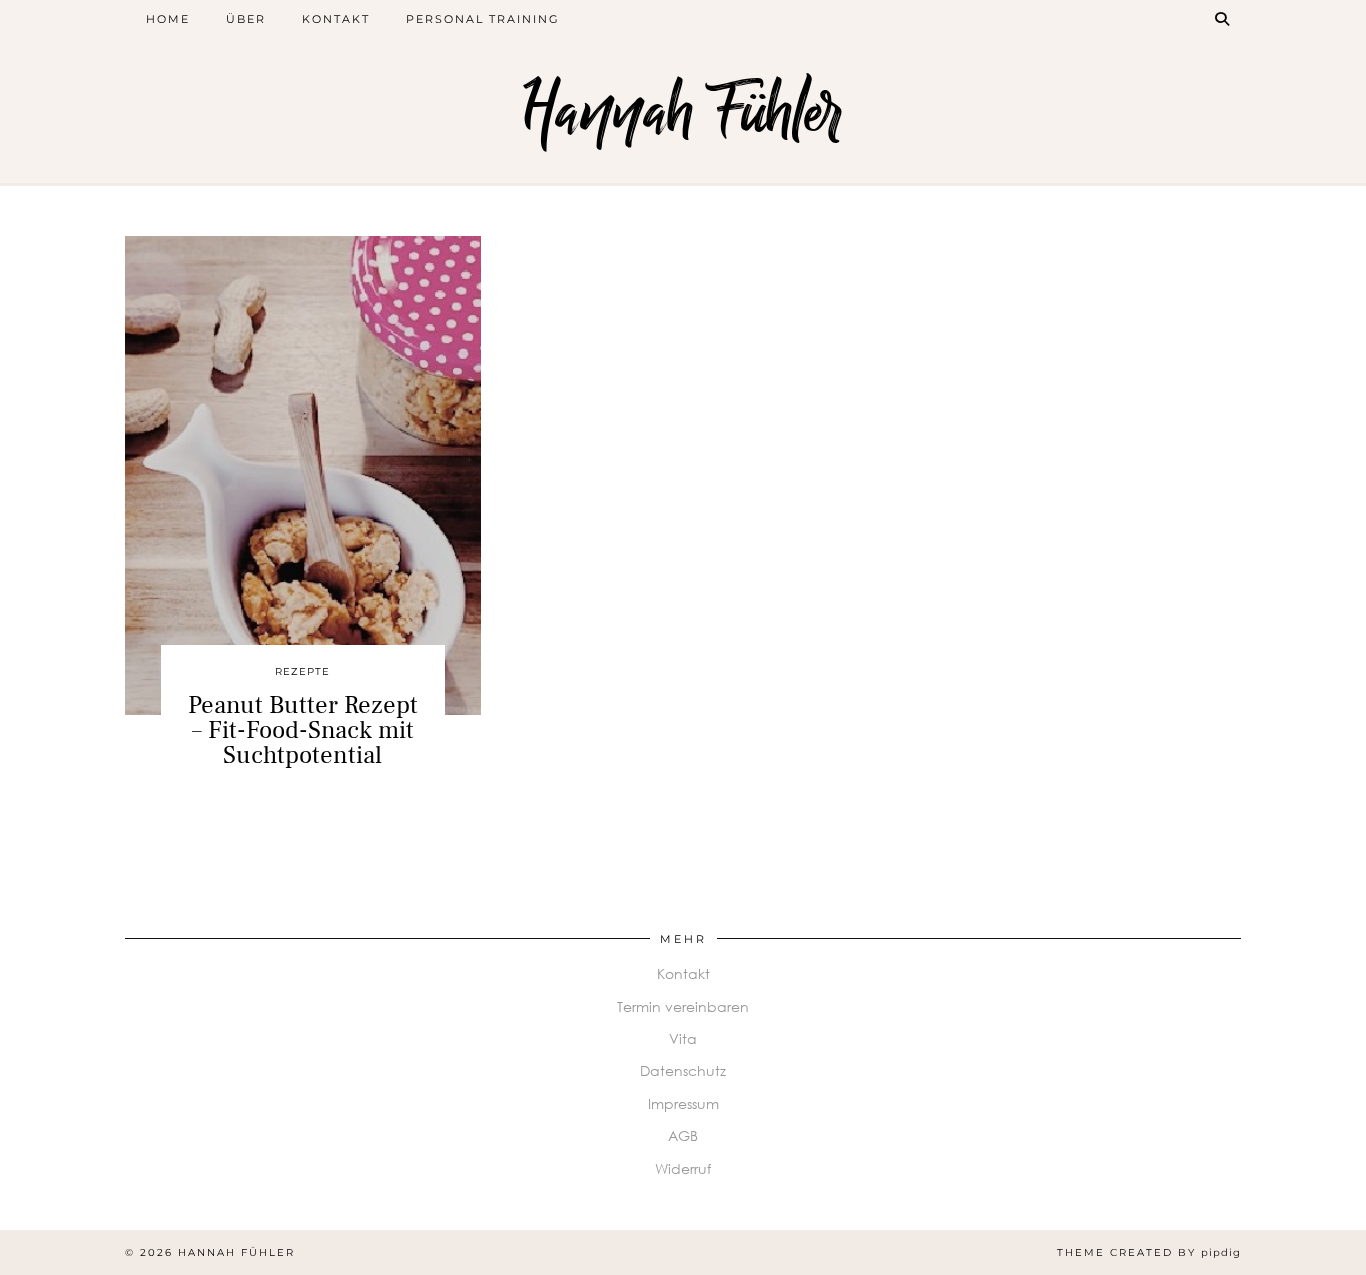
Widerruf (683, 1168)
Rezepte (302, 671)
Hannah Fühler (683, 112)
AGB (683, 1135)
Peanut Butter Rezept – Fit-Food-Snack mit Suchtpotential (303, 730)
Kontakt (336, 19)
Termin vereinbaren (683, 1006)
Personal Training (483, 19)
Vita (683, 1038)
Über (246, 19)
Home (168, 19)
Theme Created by (1149, 1252)
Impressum (683, 1103)
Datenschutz (683, 1070)
